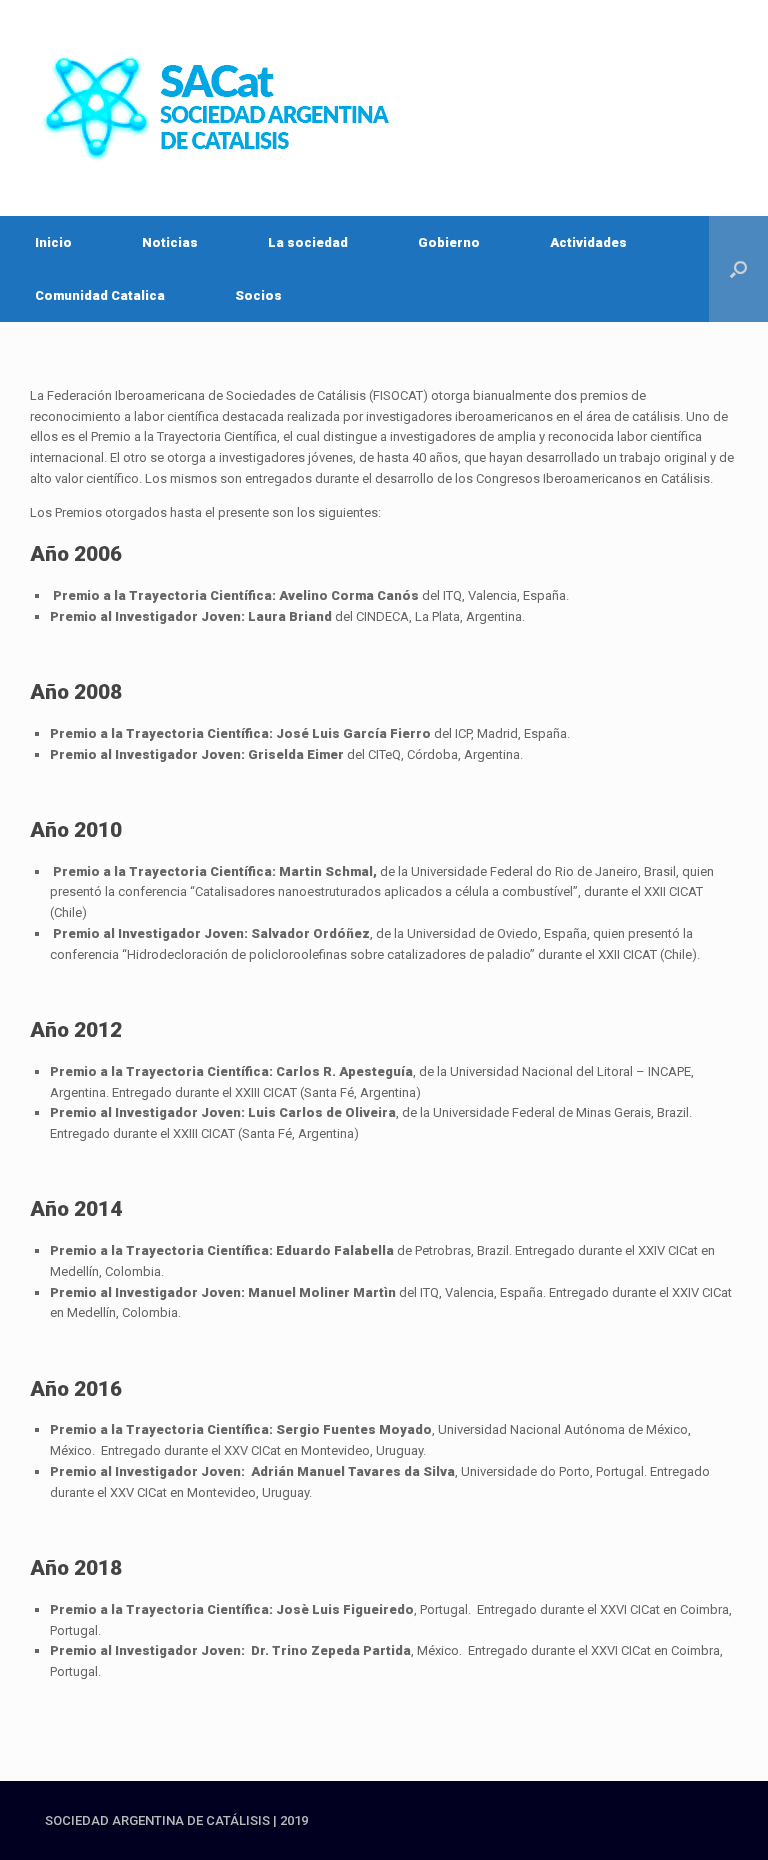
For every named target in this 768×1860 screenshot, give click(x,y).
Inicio (53, 242)
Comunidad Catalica (100, 295)
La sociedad (308, 242)
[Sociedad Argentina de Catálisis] (220, 108)
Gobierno (449, 242)
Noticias (170, 242)
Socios (258, 295)
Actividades (588, 242)
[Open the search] (738, 269)
